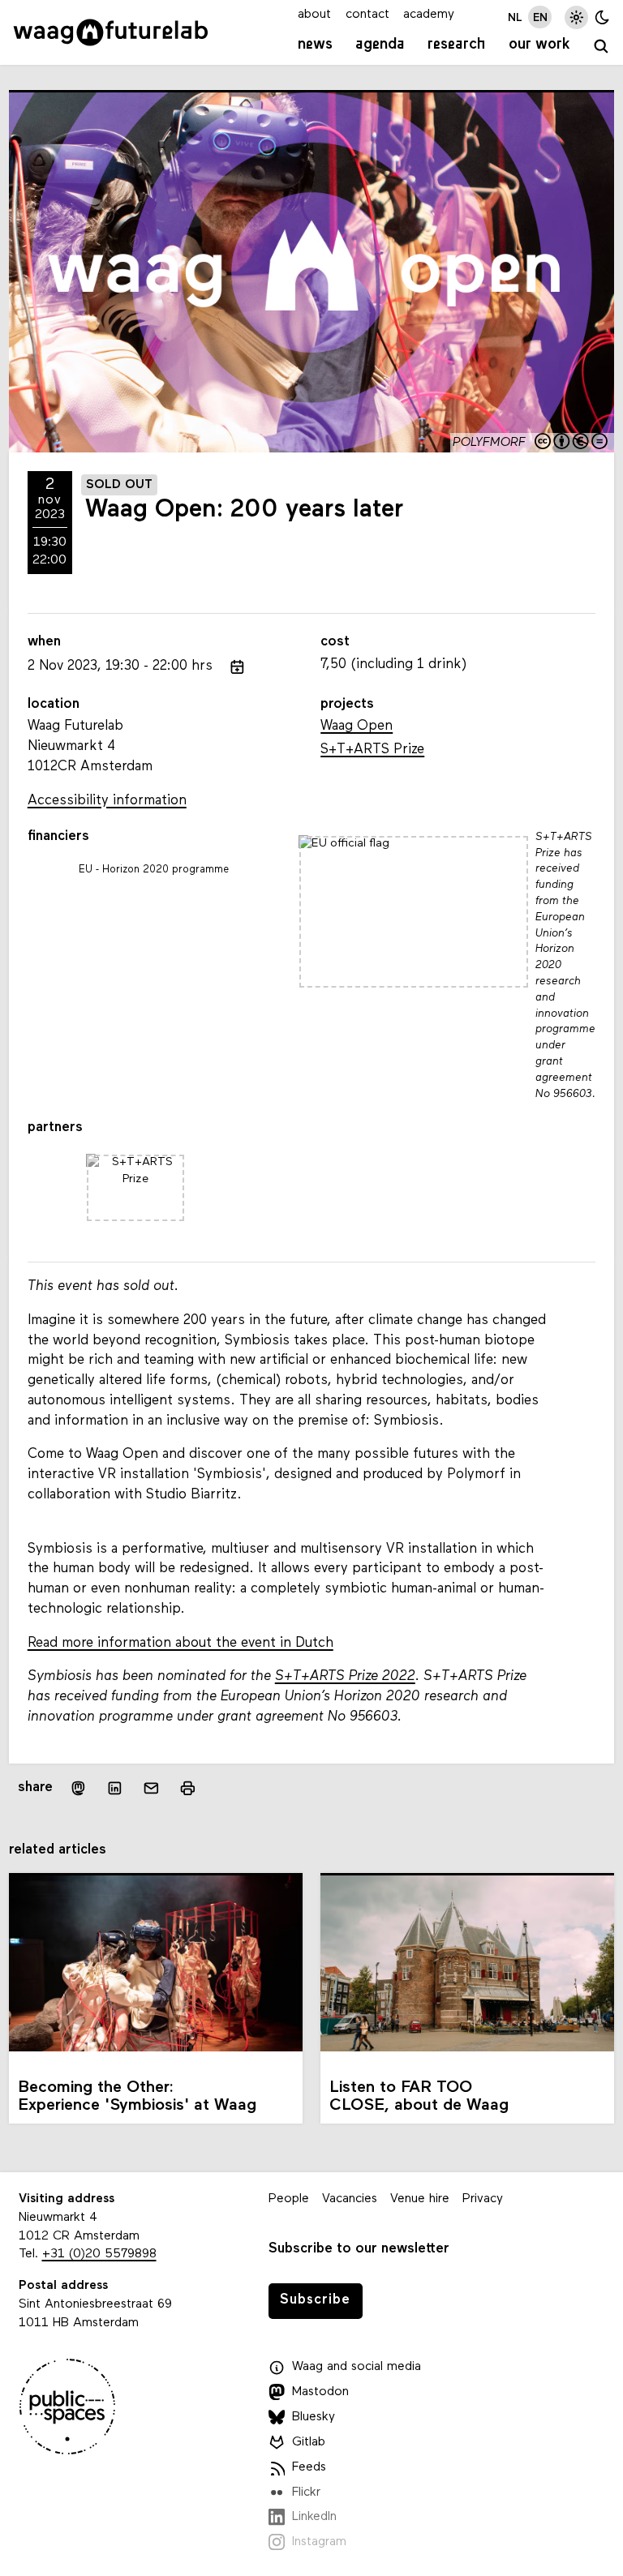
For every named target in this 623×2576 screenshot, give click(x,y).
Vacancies (350, 2199)
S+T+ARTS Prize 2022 (345, 1676)
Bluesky (314, 2417)
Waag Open (357, 726)
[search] (602, 47)
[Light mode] (576, 17)
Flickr (306, 2492)
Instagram (319, 2542)
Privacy (483, 2199)
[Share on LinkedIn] (115, 1787)
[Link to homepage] (111, 32)
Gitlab (309, 2442)
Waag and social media (357, 2367)
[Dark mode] (602, 17)
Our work (539, 45)
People (289, 2199)
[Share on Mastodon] (77, 1787)
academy (429, 15)
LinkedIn (314, 2517)
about (314, 15)
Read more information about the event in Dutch (180, 1643)
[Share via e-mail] (151, 1787)
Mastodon (320, 2392)
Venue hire (420, 2199)
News (315, 45)
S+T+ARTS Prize (372, 750)
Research (456, 45)
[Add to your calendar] (237, 667)
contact (367, 15)
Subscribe (315, 2300)
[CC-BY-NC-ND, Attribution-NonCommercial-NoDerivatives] (572, 443)
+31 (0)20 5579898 (99, 2254)
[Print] (188, 1787)
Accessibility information (107, 801)
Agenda (380, 45)
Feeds (309, 2467)
